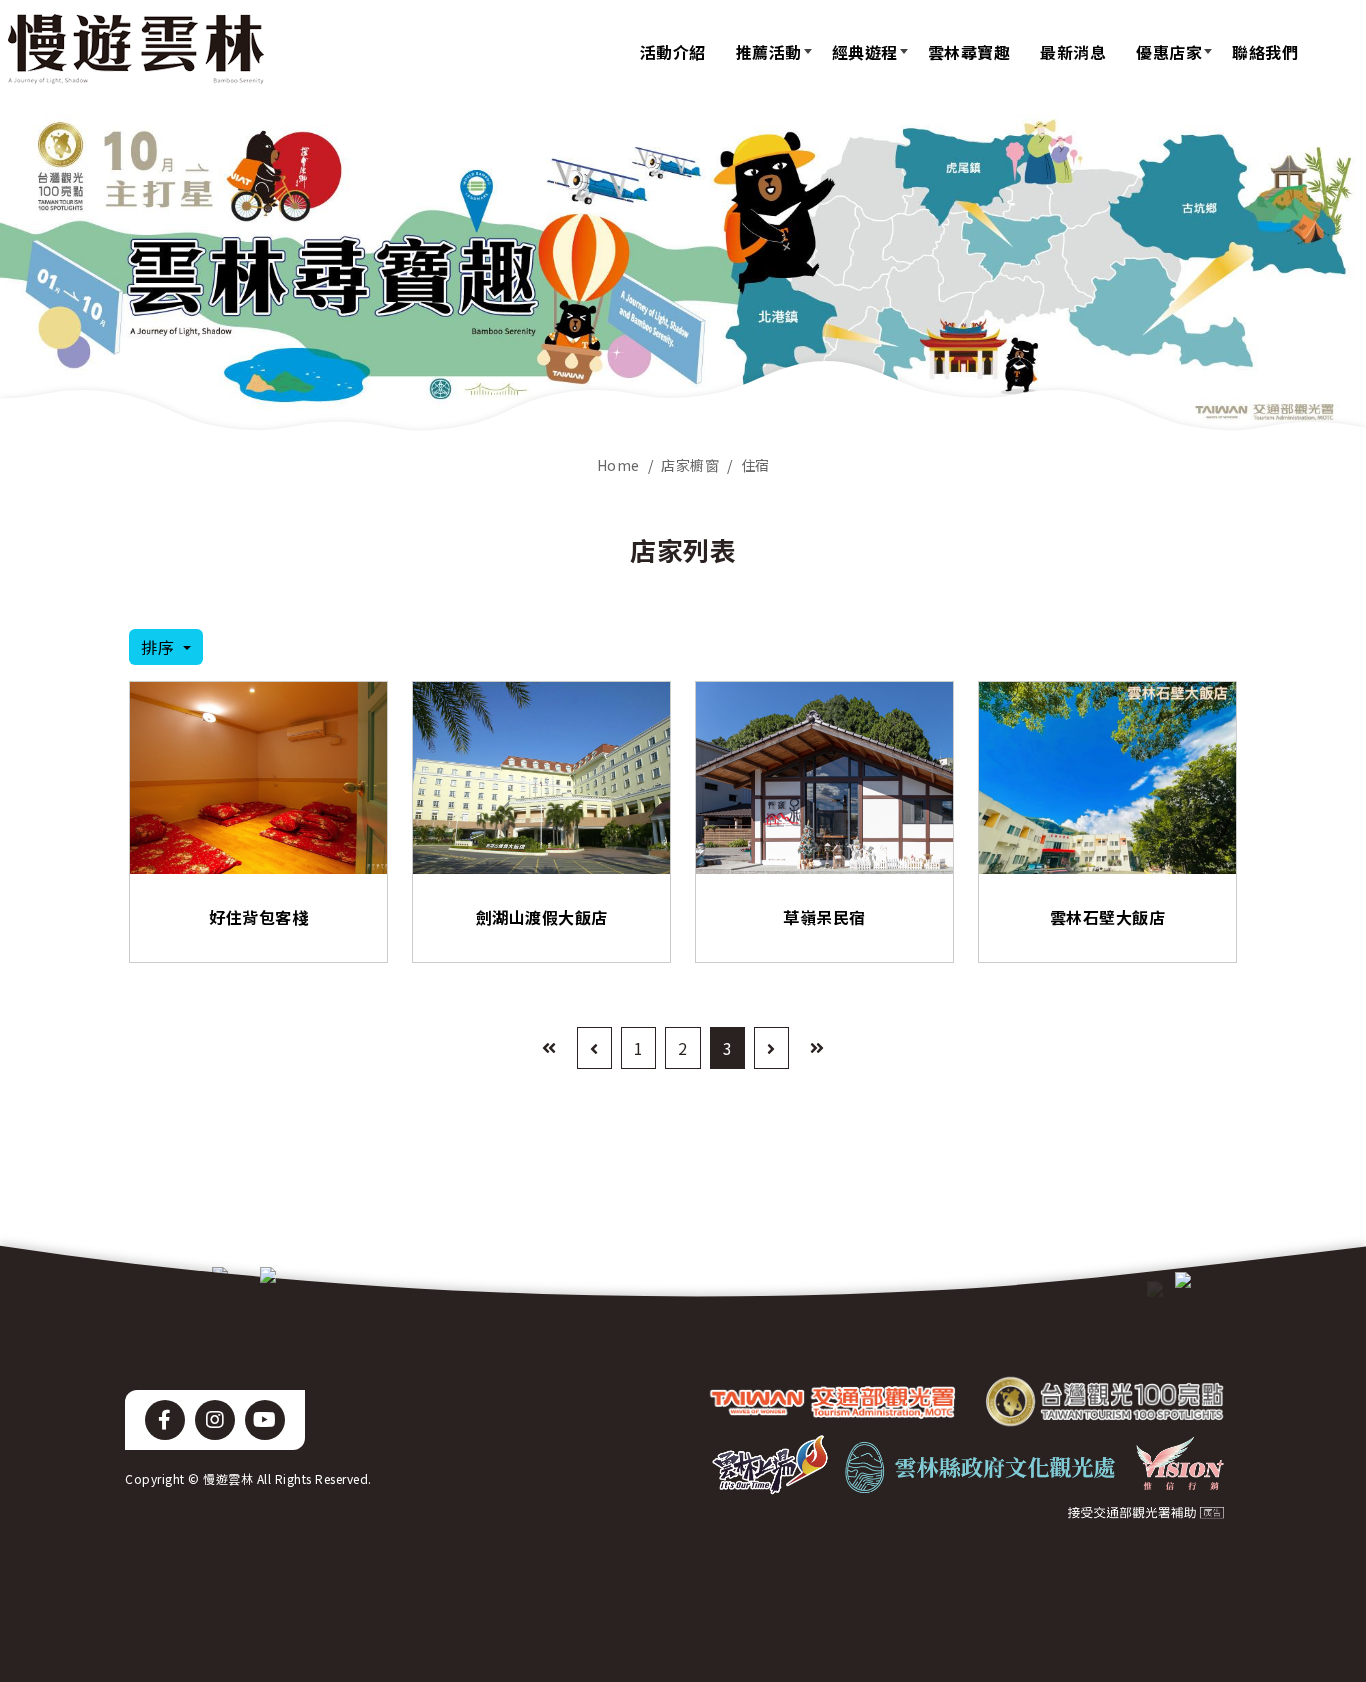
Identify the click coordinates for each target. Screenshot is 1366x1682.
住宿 (755, 465)
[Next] (771, 1048)
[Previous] (594, 1048)
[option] (683, 274)
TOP (1313, 1438)
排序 (160, 647)
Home (618, 465)
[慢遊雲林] (136, 49)
